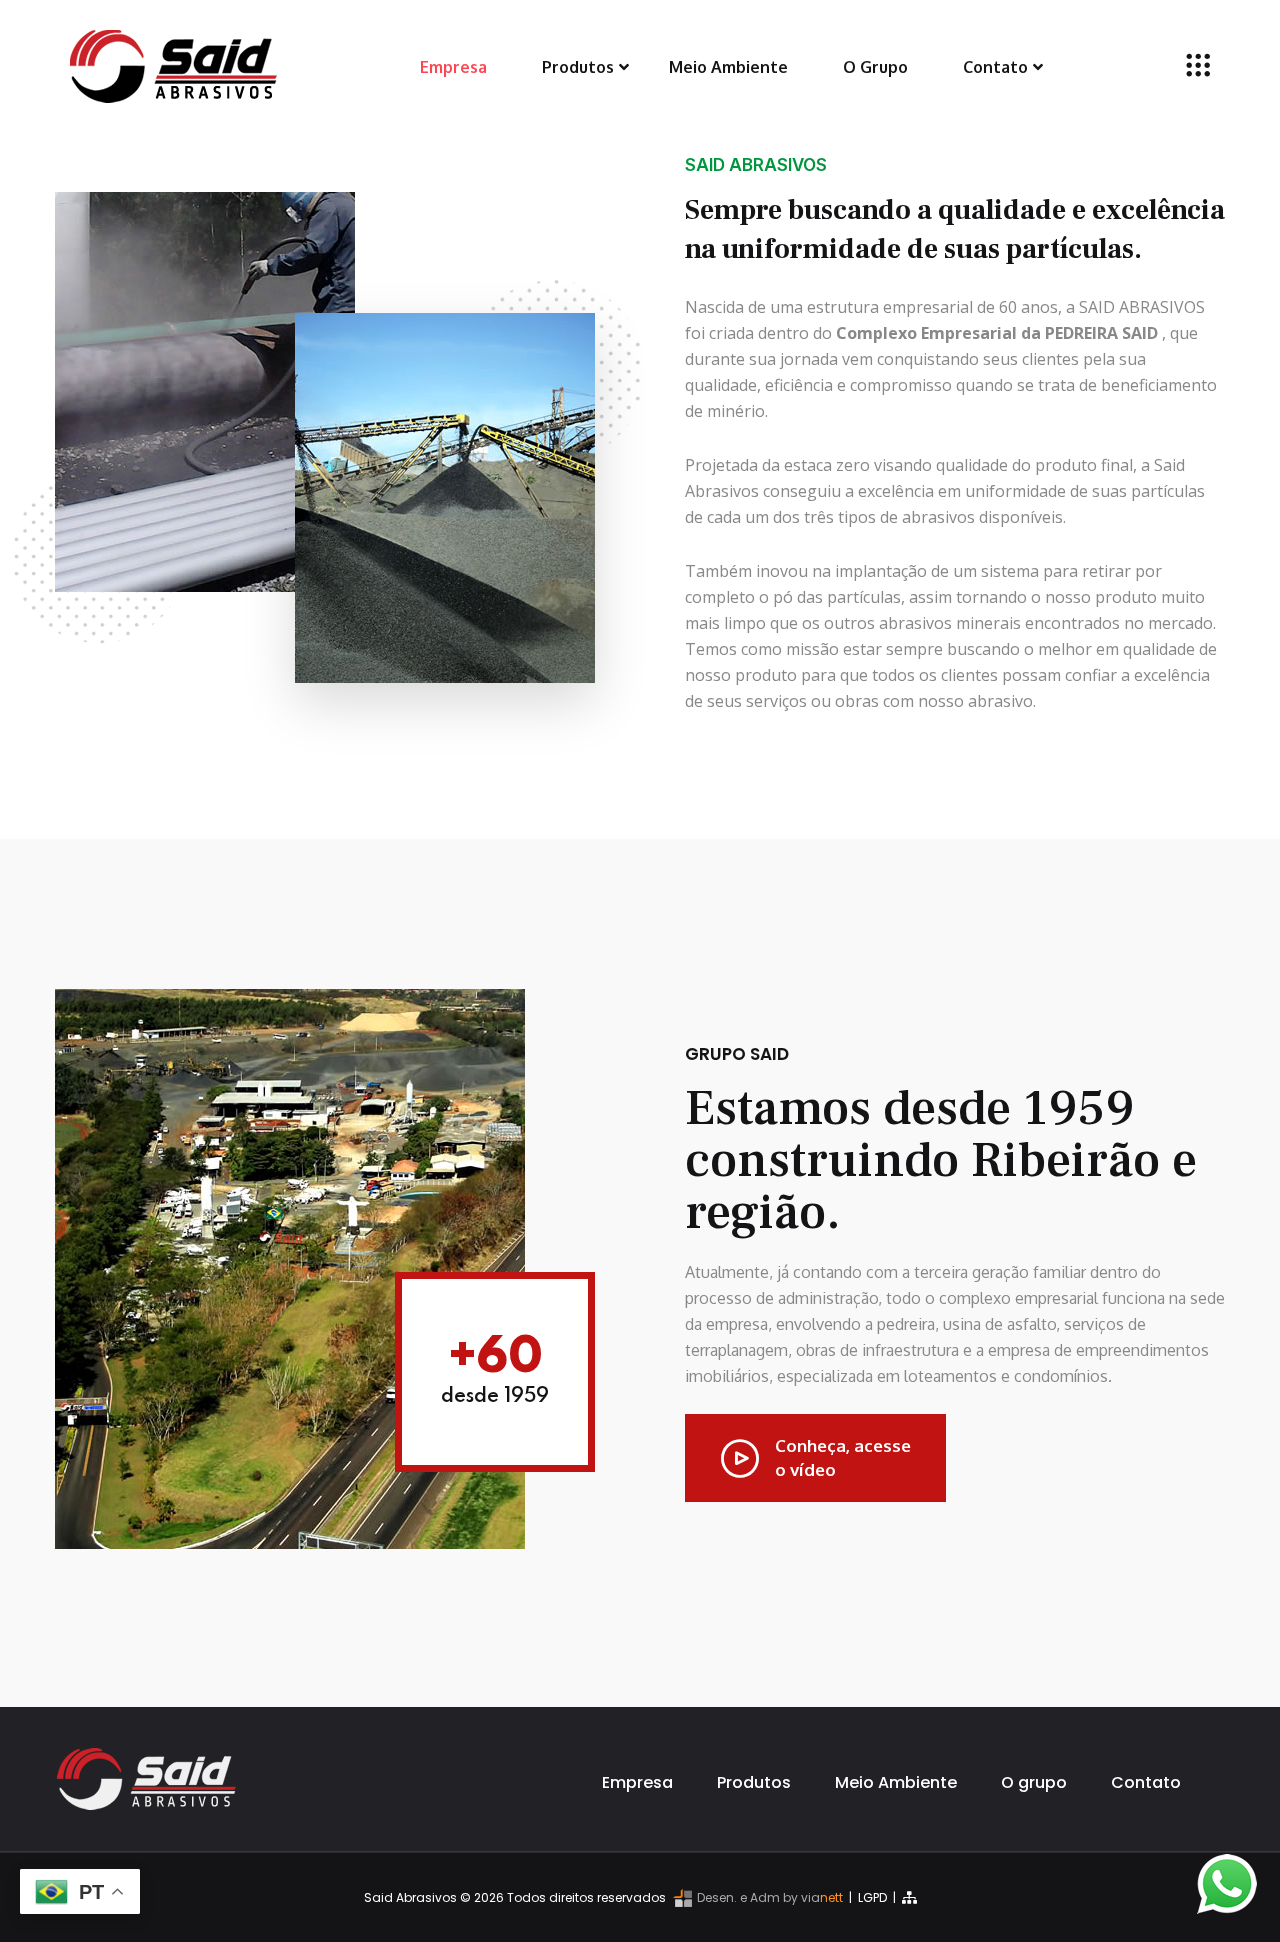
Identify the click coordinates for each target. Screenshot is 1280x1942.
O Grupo (875, 67)
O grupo (1034, 1782)
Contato (995, 67)
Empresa (453, 67)
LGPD (872, 1897)
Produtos (578, 67)
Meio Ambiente (728, 67)
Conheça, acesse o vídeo (843, 1457)
